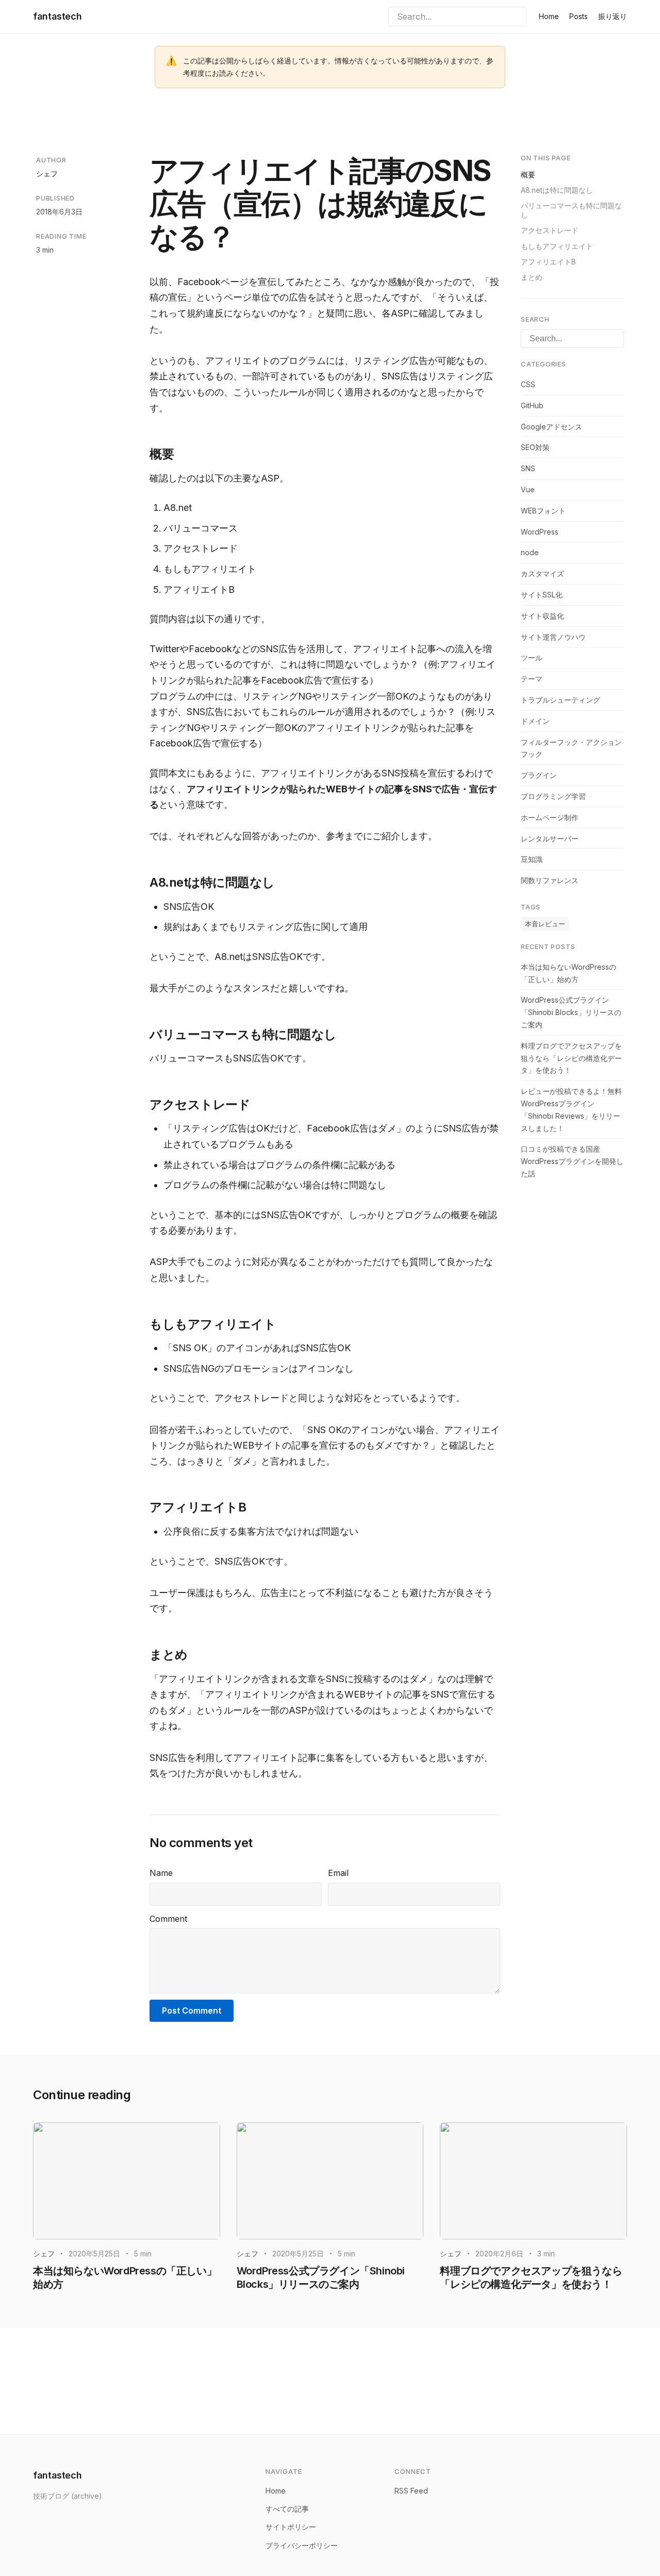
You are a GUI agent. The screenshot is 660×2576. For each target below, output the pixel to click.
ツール (532, 658)
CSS (528, 384)
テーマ (532, 679)
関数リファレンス (550, 880)
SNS (528, 468)
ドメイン (535, 721)
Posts (579, 16)
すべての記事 (287, 2509)
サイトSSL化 (542, 595)
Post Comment (192, 2010)
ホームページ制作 (550, 817)
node (530, 552)
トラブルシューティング (560, 700)
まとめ (532, 277)
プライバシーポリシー (302, 2545)
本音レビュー (545, 924)
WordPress (540, 531)
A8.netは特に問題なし (557, 190)
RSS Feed (411, 2491)
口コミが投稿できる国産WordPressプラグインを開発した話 (572, 1161)
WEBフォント (543, 511)
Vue (528, 489)
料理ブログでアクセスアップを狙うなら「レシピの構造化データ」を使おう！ (571, 1058)
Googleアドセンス (551, 427)
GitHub (532, 405)
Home (549, 16)
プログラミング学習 (553, 796)
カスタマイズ (542, 574)
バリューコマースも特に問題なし (571, 210)
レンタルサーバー (550, 838)
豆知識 (532, 859)
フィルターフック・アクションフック (571, 748)
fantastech (57, 16)
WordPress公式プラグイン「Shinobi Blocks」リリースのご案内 (571, 1012)
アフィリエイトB (548, 262)
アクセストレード (550, 230)
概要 (528, 174)
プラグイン (539, 775)
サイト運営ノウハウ (553, 636)
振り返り (613, 16)
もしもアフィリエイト (557, 246)
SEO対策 (535, 447)
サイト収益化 (542, 616)
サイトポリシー (291, 2527)
